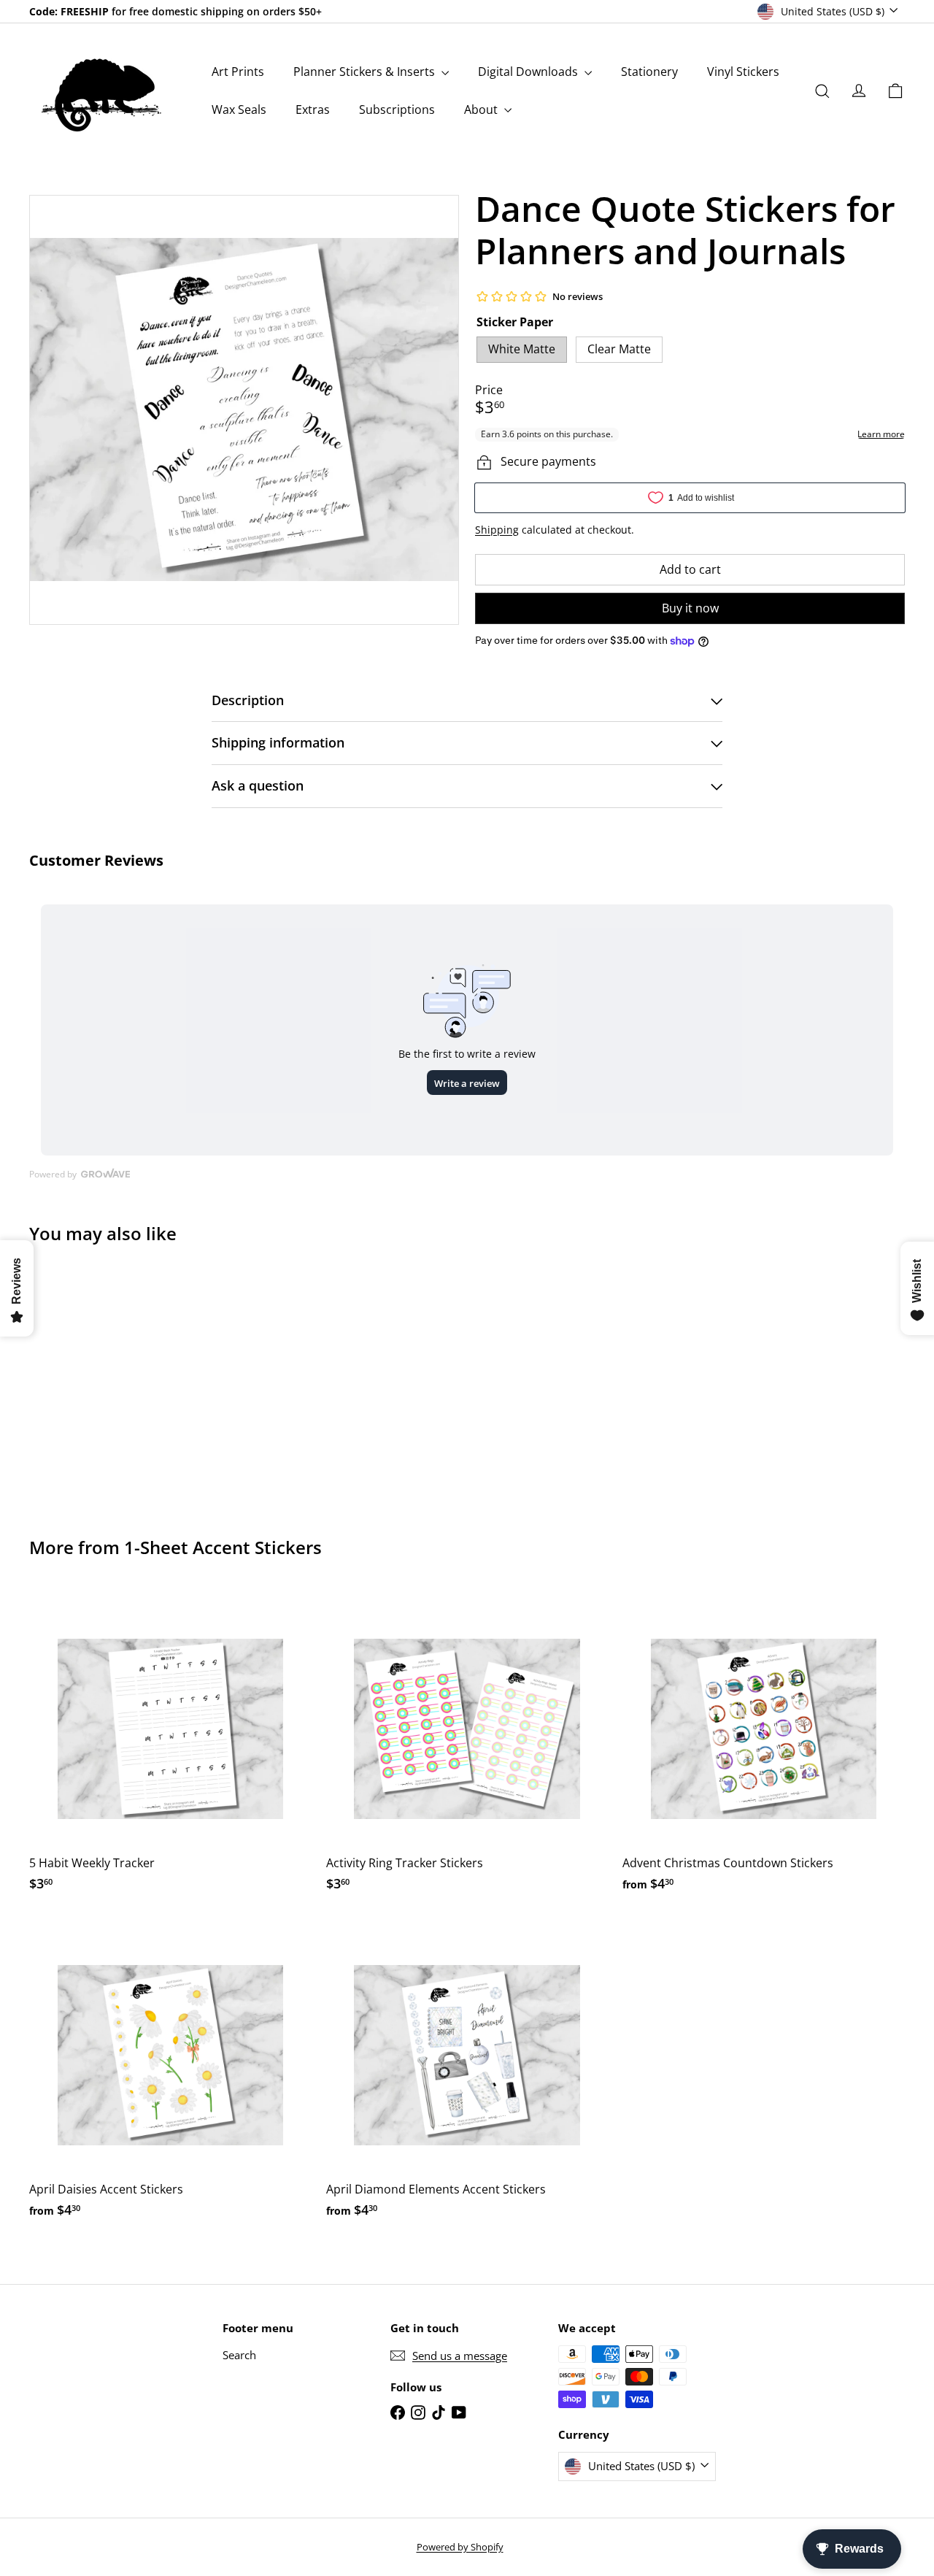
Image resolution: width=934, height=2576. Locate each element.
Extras (313, 109)
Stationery (649, 72)
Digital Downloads (529, 72)
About (482, 109)
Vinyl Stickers (743, 72)
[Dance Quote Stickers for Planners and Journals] (96, 1380)
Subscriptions (397, 109)
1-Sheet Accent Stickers (223, 1547)
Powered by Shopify (460, 2547)
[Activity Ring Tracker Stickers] (467, 1747)
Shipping (497, 530)
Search (239, 2355)
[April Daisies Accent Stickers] (170, 2073)
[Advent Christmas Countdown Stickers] (764, 1747)
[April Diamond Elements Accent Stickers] (467, 2073)
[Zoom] (244, 410)
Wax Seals (239, 109)
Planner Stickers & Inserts (366, 72)
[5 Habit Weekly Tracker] (170, 1747)
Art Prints (238, 72)
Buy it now (690, 608)
